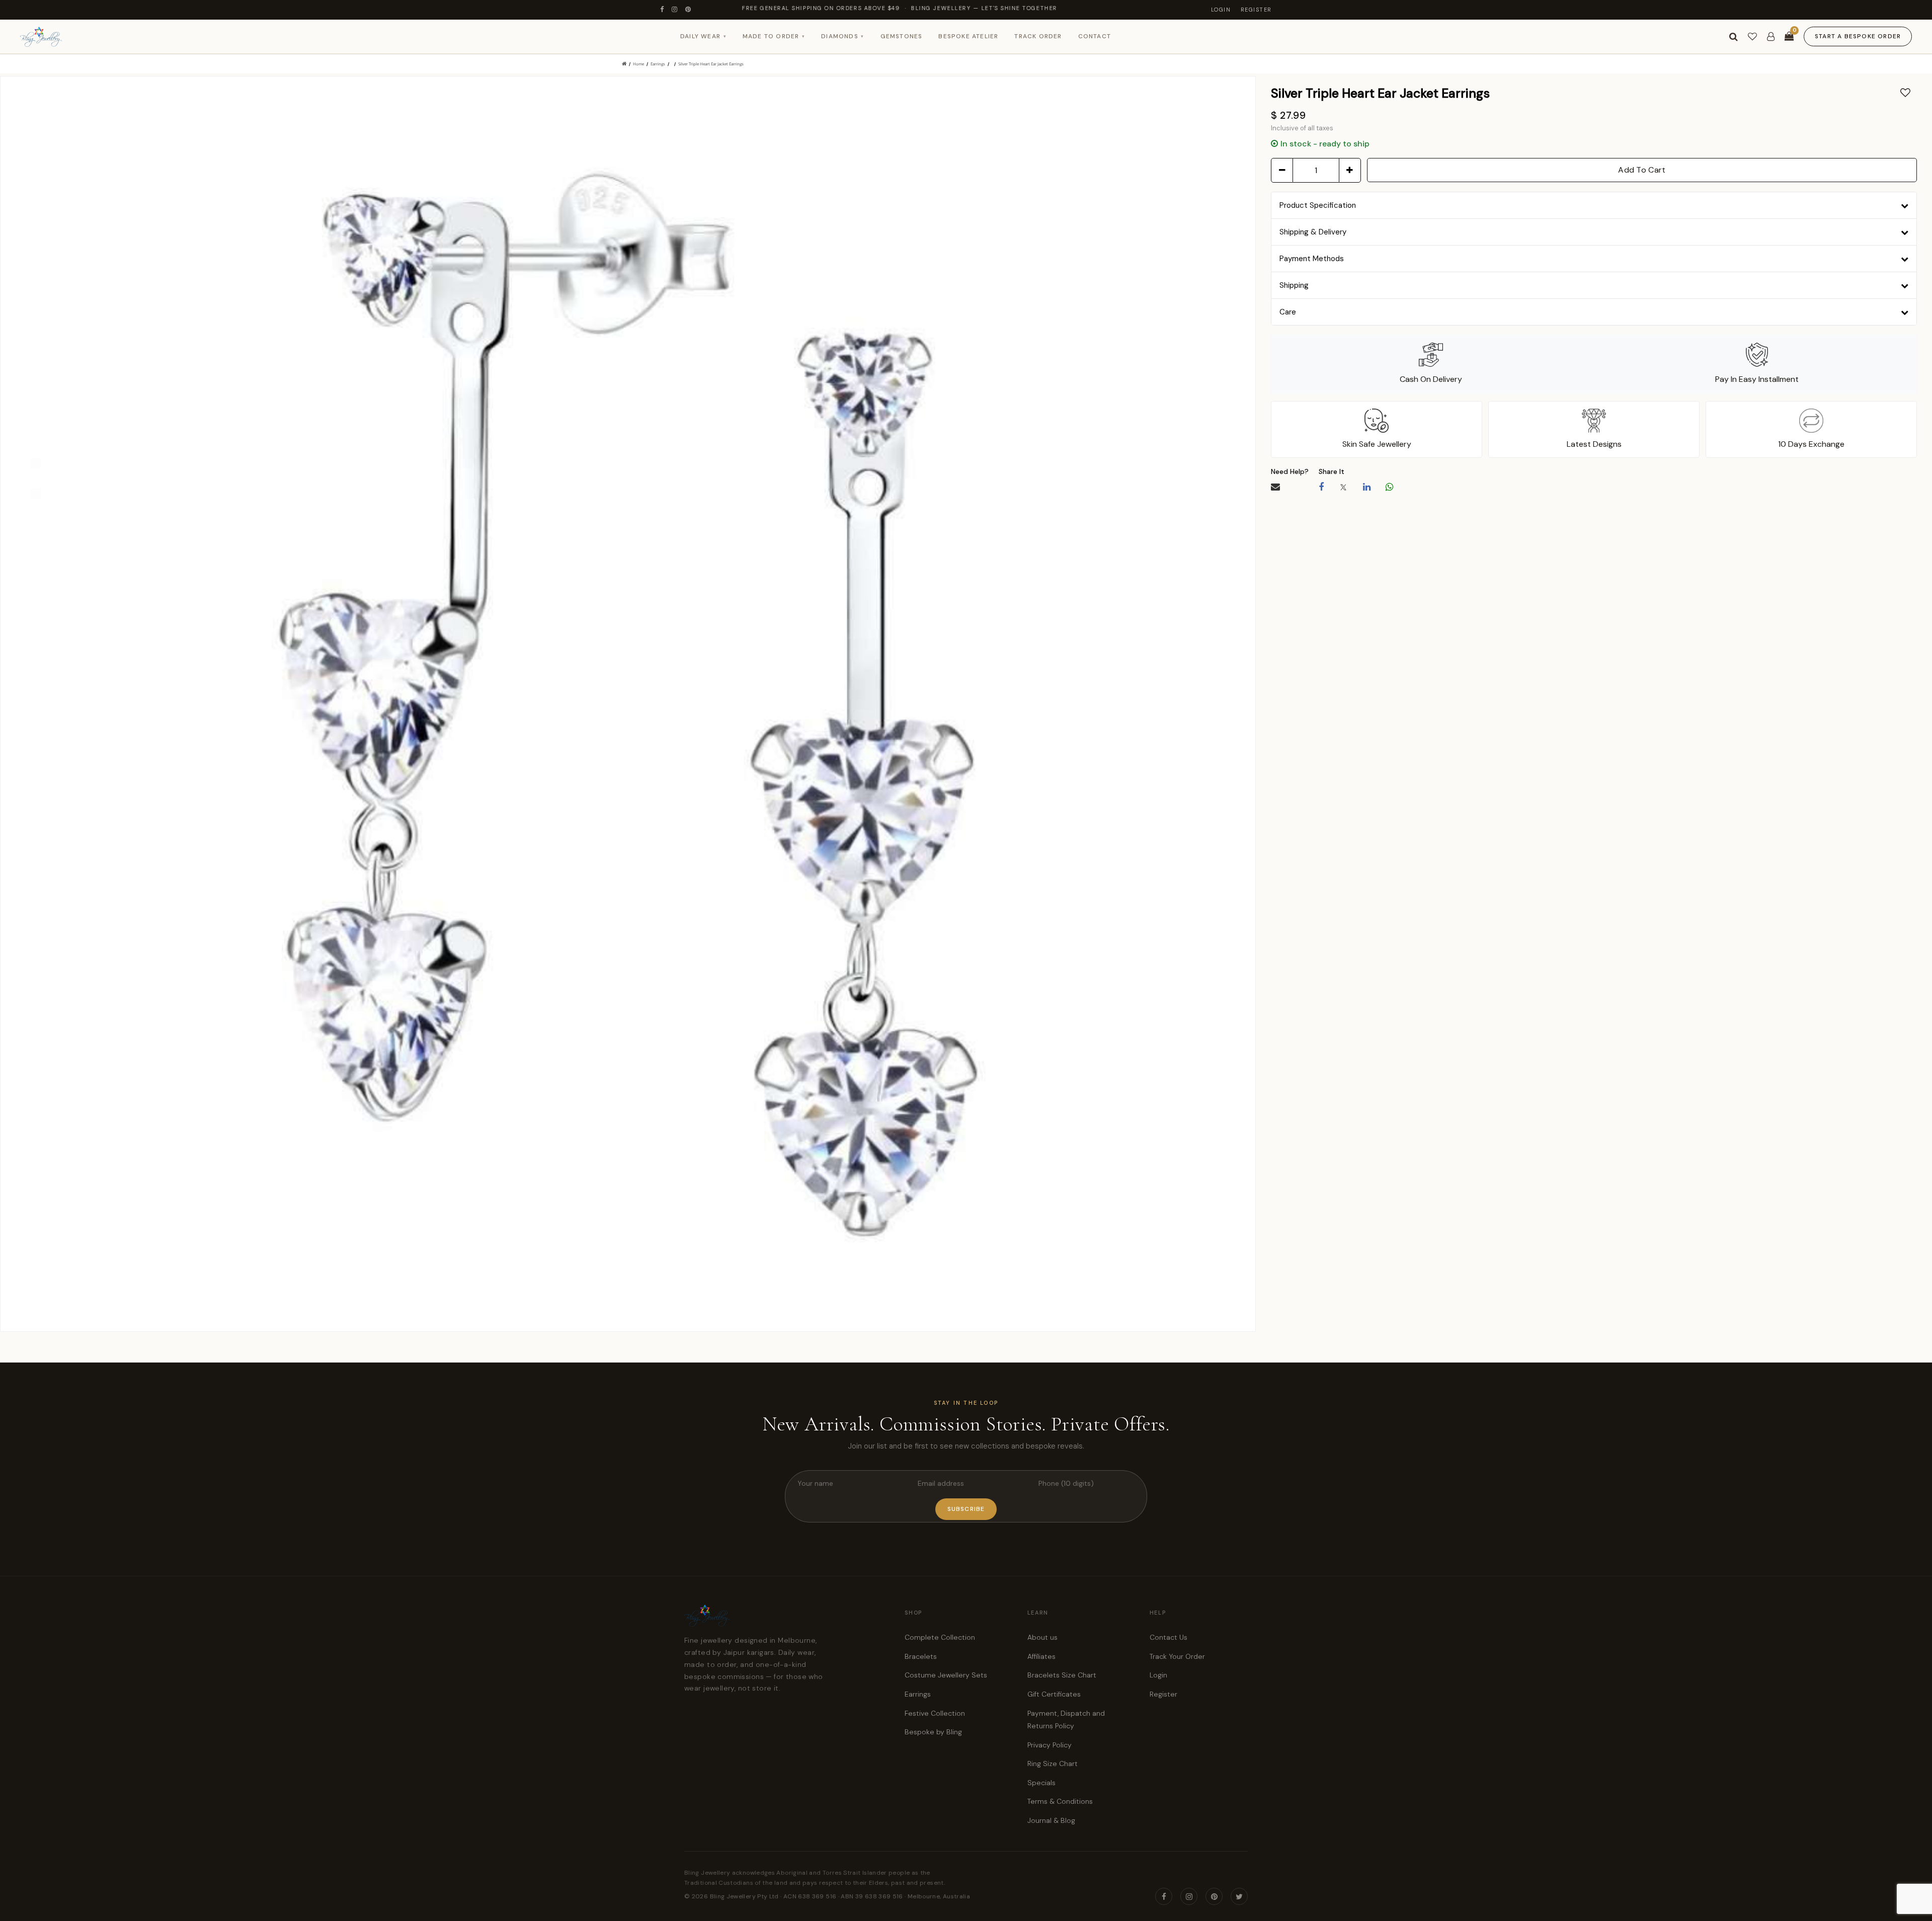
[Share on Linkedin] (1367, 487)
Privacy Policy (1050, 1745)
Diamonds (842, 36)
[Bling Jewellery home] (41, 37)
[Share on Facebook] (1321, 487)
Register (1256, 10)
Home (638, 64)
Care (1288, 312)
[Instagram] (675, 10)
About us (1042, 1637)
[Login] (1771, 37)
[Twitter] (1239, 1896)
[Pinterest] (689, 10)
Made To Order (774, 36)
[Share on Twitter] (1343, 487)
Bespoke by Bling (933, 1732)
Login (1221, 10)
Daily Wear (703, 36)
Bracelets (921, 1656)
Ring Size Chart (1053, 1764)
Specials (1041, 1783)
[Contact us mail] (1275, 487)
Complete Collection (940, 1637)
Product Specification (1318, 205)
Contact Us (1169, 1637)
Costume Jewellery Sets (946, 1675)
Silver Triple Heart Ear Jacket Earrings (711, 64)
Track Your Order (1177, 1656)
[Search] (1734, 37)
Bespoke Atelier (968, 36)
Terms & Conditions (1060, 1801)
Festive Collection (935, 1713)
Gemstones (902, 36)
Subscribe (966, 1509)
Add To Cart (1642, 170)
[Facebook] (662, 10)
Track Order (1038, 36)
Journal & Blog (1051, 1820)
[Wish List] (1752, 37)
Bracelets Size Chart (1062, 1675)
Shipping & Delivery (1313, 232)
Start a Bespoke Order (1858, 36)
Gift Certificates (1054, 1694)
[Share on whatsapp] (1389, 487)
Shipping (1294, 285)
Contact (1095, 36)
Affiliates (1041, 1656)
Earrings (658, 64)
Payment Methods (1312, 259)
